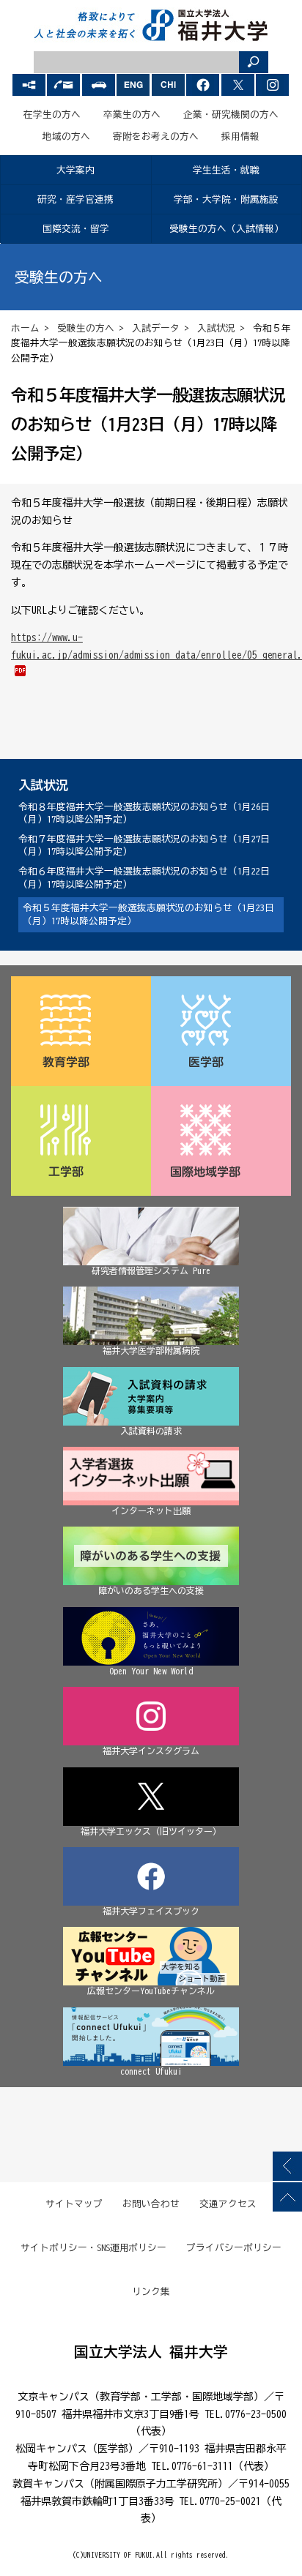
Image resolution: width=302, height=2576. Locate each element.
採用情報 (240, 136)
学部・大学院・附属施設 (226, 199)
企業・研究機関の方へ (231, 115)
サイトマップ (74, 2204)
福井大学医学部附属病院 (151, 1350)
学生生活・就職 (226, 170)
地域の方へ (66, 136)
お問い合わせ (151, 2204)
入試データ (156, 328)
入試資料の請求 (151, 1431)
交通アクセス (228, 2204)
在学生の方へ (52, 115)
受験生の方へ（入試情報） (226, 229)
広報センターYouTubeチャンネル (151, 1991)
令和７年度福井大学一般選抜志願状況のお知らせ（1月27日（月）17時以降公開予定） (144, 846)
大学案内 (75, 170)
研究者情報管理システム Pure (151, 1270)
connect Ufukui (151, 2071)
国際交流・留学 (76, 229)
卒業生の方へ (132, 115)
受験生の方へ (86, 328)
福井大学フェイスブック (151, 1911)
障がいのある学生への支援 (151, 1590)
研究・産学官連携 (75, 199)
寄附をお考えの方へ (156, 136)
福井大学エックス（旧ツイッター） (151, 1831)
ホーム (25, 328)
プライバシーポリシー (234, 2248)
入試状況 (216, 328)
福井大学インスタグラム (151, 1751)
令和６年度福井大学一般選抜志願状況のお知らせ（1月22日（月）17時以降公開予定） (144, 878)
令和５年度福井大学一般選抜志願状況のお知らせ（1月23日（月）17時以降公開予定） (148, 914)
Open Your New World (151, 1671)
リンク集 (151, 2292)
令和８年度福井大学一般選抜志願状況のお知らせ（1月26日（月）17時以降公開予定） (144, 813)
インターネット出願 (151, 1510)
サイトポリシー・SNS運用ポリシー (94, 2248)
